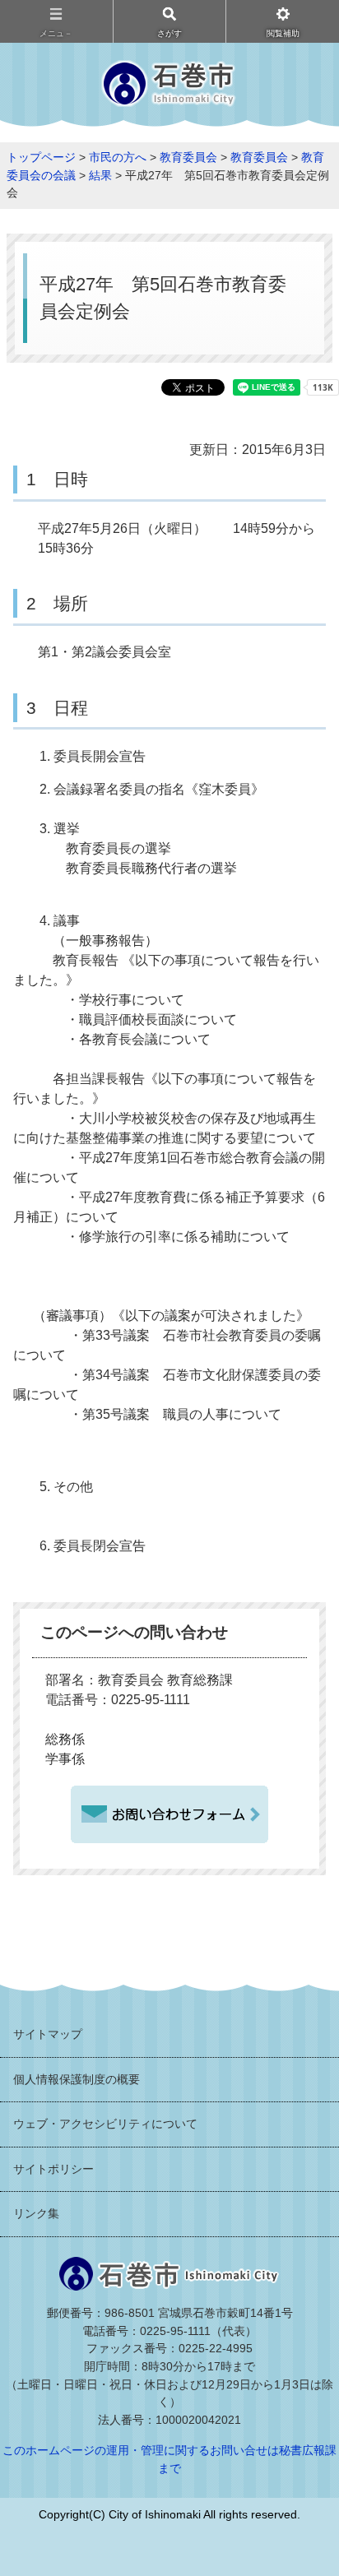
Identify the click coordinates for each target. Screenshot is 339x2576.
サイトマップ (48, 2034)
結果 (100, 175)
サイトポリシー (53, 2169)
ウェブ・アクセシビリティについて (105, 2124)
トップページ (41, 157)
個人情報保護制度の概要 (77, 2079)
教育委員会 (188, 157)
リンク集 (36, 2213)
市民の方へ (118, 157)
